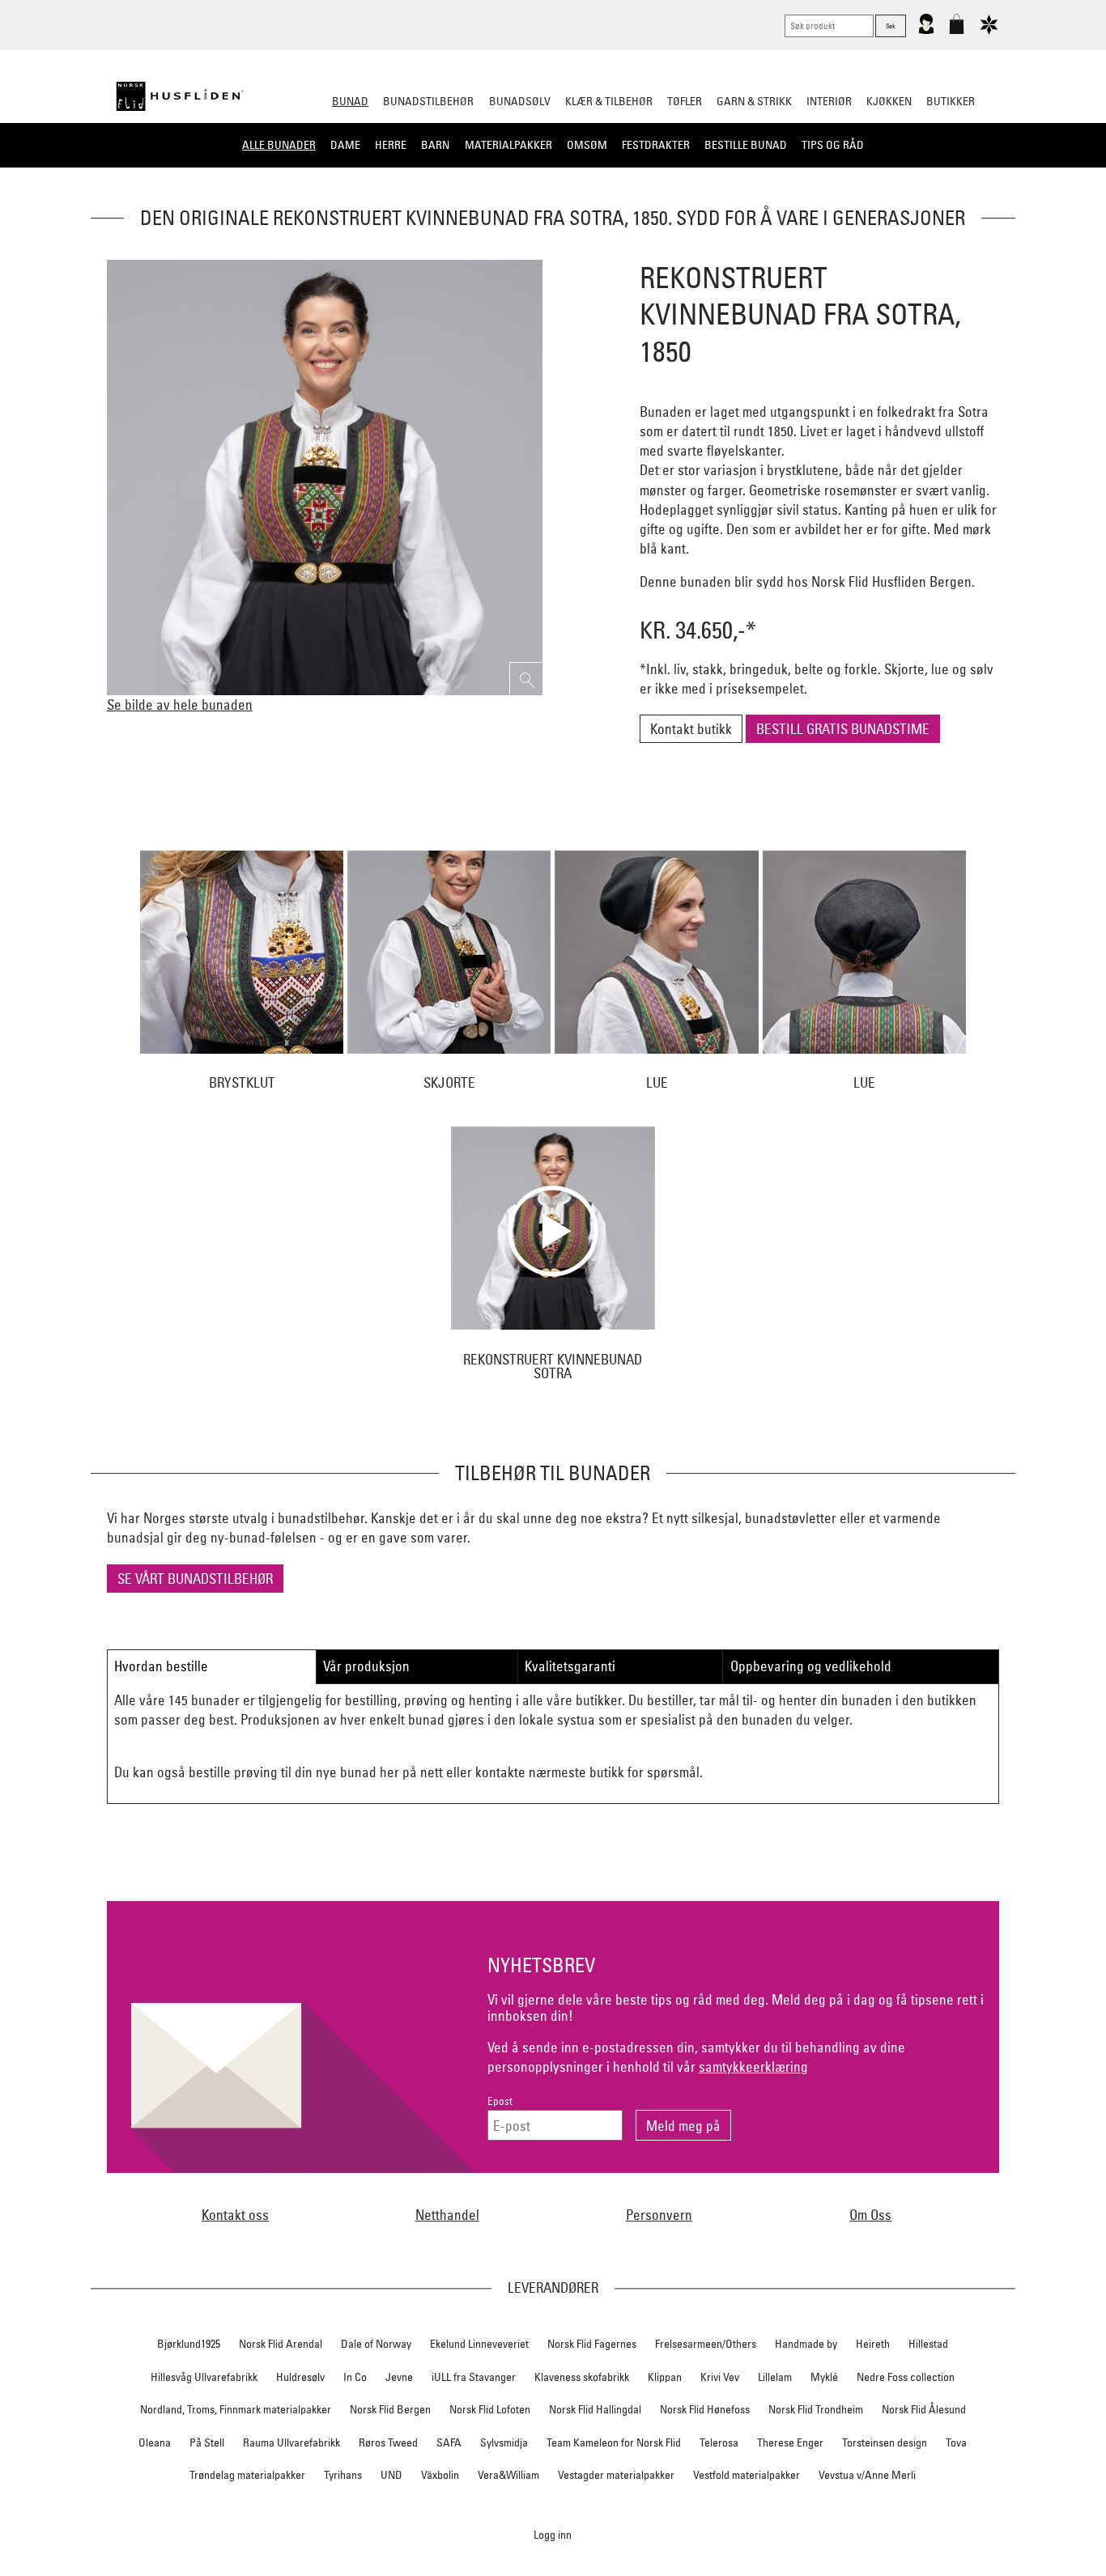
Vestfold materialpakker (747, 2475)
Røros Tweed (388, 2442)
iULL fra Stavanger (474, 2377)
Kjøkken (889, 101)
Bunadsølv (520, 101)
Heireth (873, 2344)
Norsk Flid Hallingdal (595, 2409)
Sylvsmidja (504, 2442)
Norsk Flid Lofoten (490, 2409)
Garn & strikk (754, 101)
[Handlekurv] (957, 31)
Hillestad (928, 2344)
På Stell (207, 2442)
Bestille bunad (746, 145)
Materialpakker (508, 145)
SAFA (449, 2442)
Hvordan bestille (161, 1666)
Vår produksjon (366, 1666)
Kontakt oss (235, 2215)
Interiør (829, 101)
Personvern (659, 2215)
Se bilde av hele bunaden (180, 704)
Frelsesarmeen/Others (706, 2344)
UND (391, 2475)
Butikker (951, 101)
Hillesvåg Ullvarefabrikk (204, 2377)
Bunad (350, 101)
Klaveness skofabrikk (582, 2377)
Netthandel (447, 2215)
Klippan (665, 2377)
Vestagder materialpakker (616, 2475)
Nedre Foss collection (906, 2377)
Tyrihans (343, 2475)
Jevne (399, 2377)
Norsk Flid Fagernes (592, 2344)
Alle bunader (279, 145)
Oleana (155, 2442)
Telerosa (719, 2442)
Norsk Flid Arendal (281, 2344)
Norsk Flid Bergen (390, 2409)
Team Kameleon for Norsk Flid (614, 2442)
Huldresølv (300, 2377)
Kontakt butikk (691, 729)
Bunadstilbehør (428, 101)
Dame (345, 145)
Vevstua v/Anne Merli (867, 2475)
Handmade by (806, 2344)
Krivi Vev (720, 2377)
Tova (956, 2442)
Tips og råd (833, 145)
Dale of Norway (376, 2344)
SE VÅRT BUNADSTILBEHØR (195, 1579)
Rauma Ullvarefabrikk (291, 2442)
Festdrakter (656, 145)
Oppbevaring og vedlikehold (811, 1666)
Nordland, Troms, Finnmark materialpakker (236, 2409)
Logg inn (553, 2534)
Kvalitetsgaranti (570, 1666)
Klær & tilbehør (609, 101)
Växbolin (440, 2475)
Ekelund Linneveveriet (479, 2344)
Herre (391, 145)
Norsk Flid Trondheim (816, 2409)
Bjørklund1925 (189, 2344)
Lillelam (775, 2377)
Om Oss (870, 2215)
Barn (435, 145)
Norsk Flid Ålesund (924, 2409)
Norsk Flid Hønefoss (705, 2409)
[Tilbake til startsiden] (180, 96)
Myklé (824, 2377)
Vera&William (508, 2475)
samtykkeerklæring (753, 2067)
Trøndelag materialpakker (247, 2475)
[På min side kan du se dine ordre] (926, 31)
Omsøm (587, 145)
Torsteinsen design (885, 2442)
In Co (355, 2377)
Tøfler (685, 101)
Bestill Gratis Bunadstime (843, 729)
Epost (500, 2101)
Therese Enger (790, 2442)
